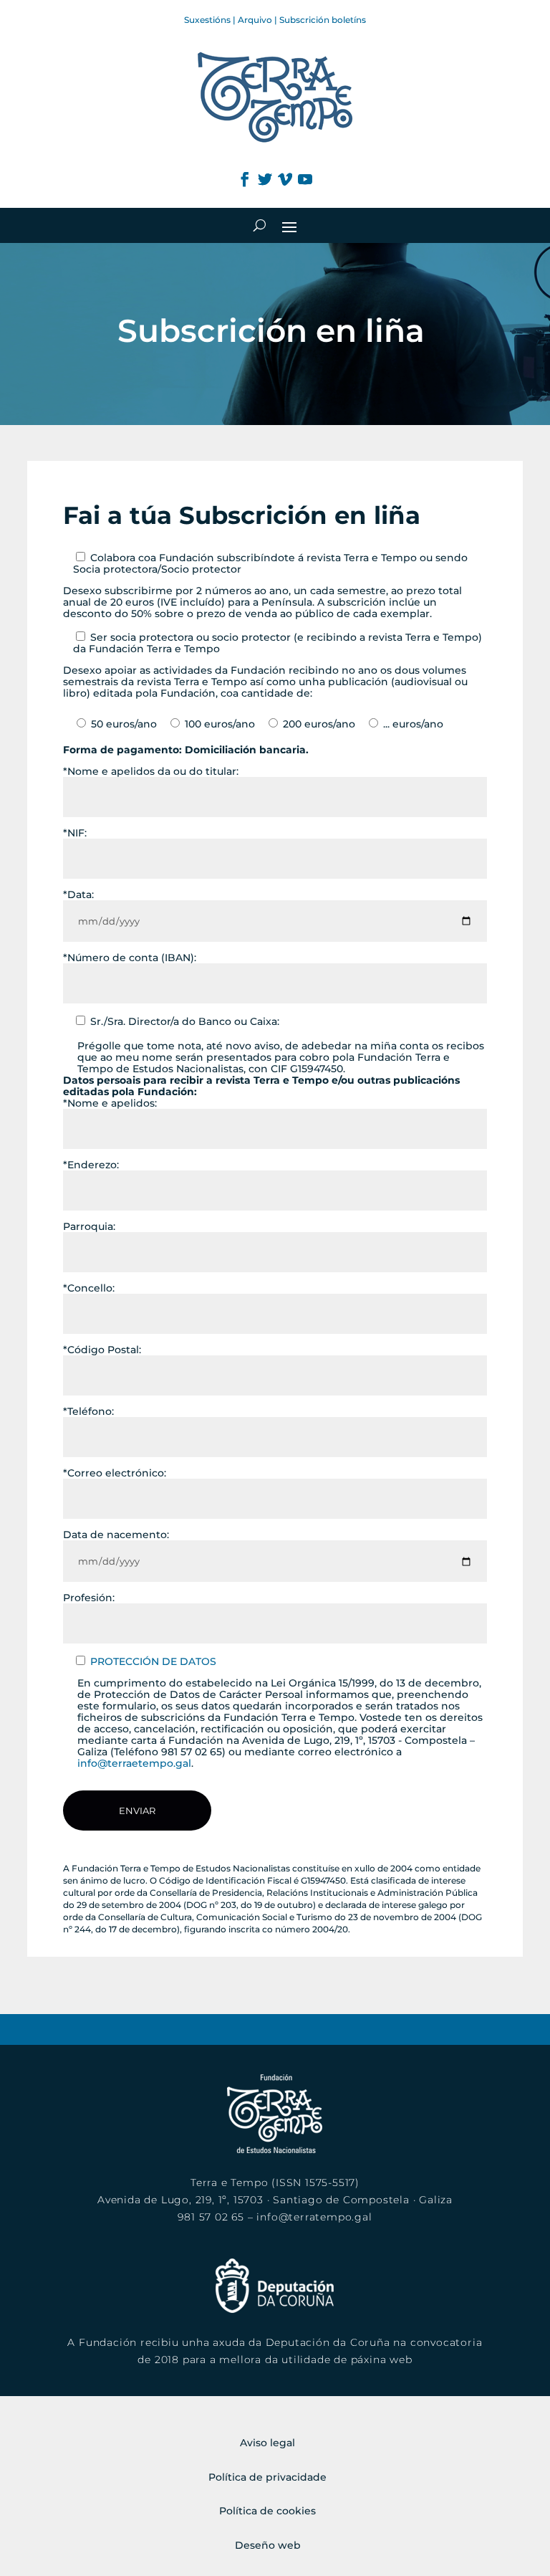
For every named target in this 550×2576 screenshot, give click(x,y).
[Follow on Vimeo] (285, 179)
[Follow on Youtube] (305, 179)
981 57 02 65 (211, 2217)
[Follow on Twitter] (265, 179)
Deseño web (268, 2545)
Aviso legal (267, 2443)
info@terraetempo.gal (134, 1763)
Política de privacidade (267, 2477)
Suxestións (207, 20)
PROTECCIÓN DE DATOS (153, 1661)
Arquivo (255, 20)
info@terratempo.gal (314, 2217)
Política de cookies (267, 2511)
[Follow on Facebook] (245, 179)
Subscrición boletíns (323, 20)
